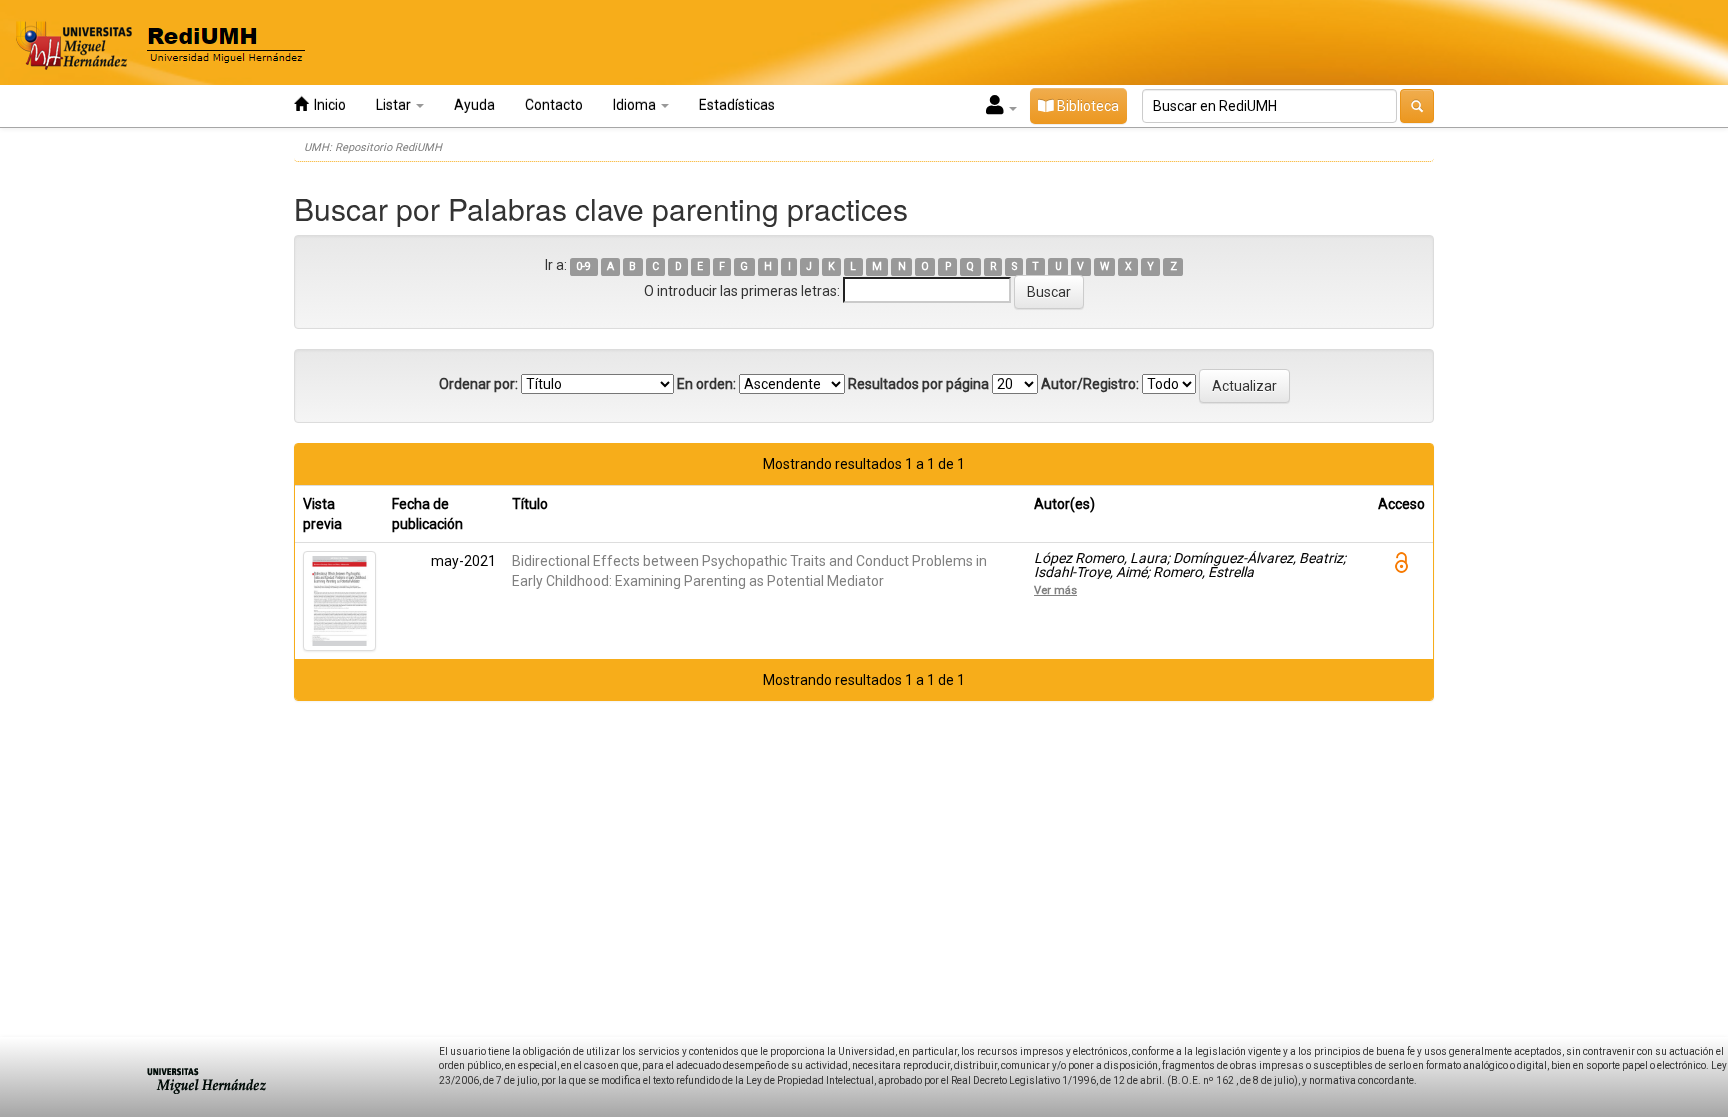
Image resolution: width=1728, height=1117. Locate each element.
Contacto (554, 105)
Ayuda (474, 105)
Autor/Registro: (1090, 384)
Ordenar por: (478, 384)
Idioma (636, 105)
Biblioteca (1086, 106)
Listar (395, 105)
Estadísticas (737, 105)
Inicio (327, 105)
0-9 (583, 266)
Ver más (1055, 590)
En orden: (706, 384)
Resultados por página (918, 384)
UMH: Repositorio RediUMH (373, 147)
